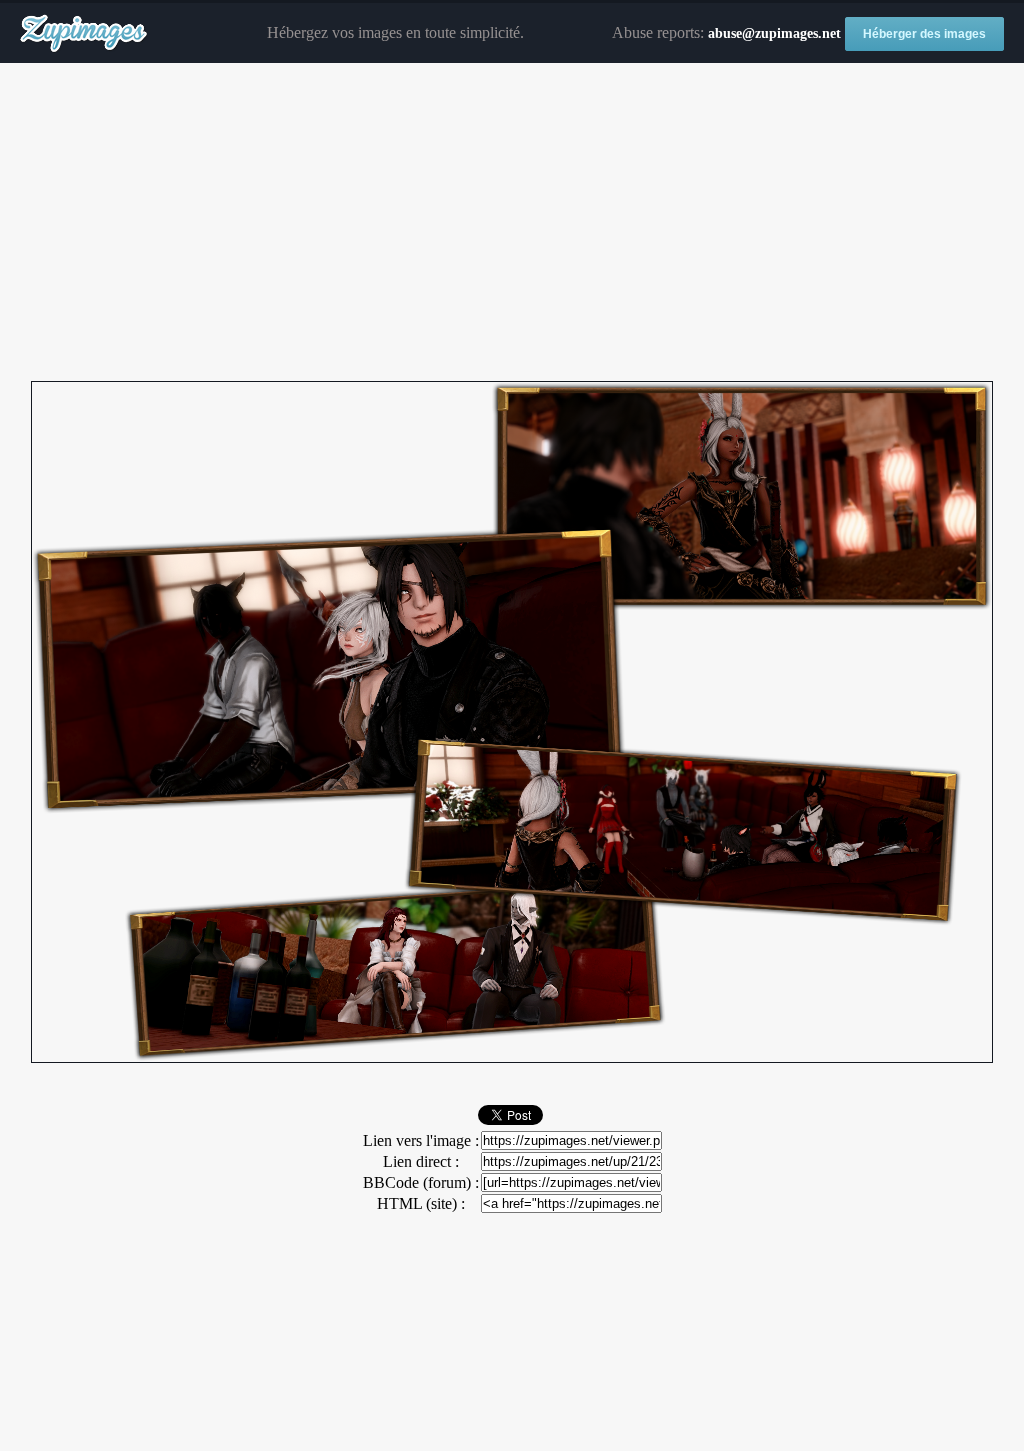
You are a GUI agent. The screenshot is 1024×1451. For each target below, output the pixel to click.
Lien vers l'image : (421, 1140)
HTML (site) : (421, 1203)
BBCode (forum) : (421, 1182)
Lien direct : (421, 1161)
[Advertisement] (512, 223)
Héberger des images (924, 34)
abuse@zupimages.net (774, 33)
